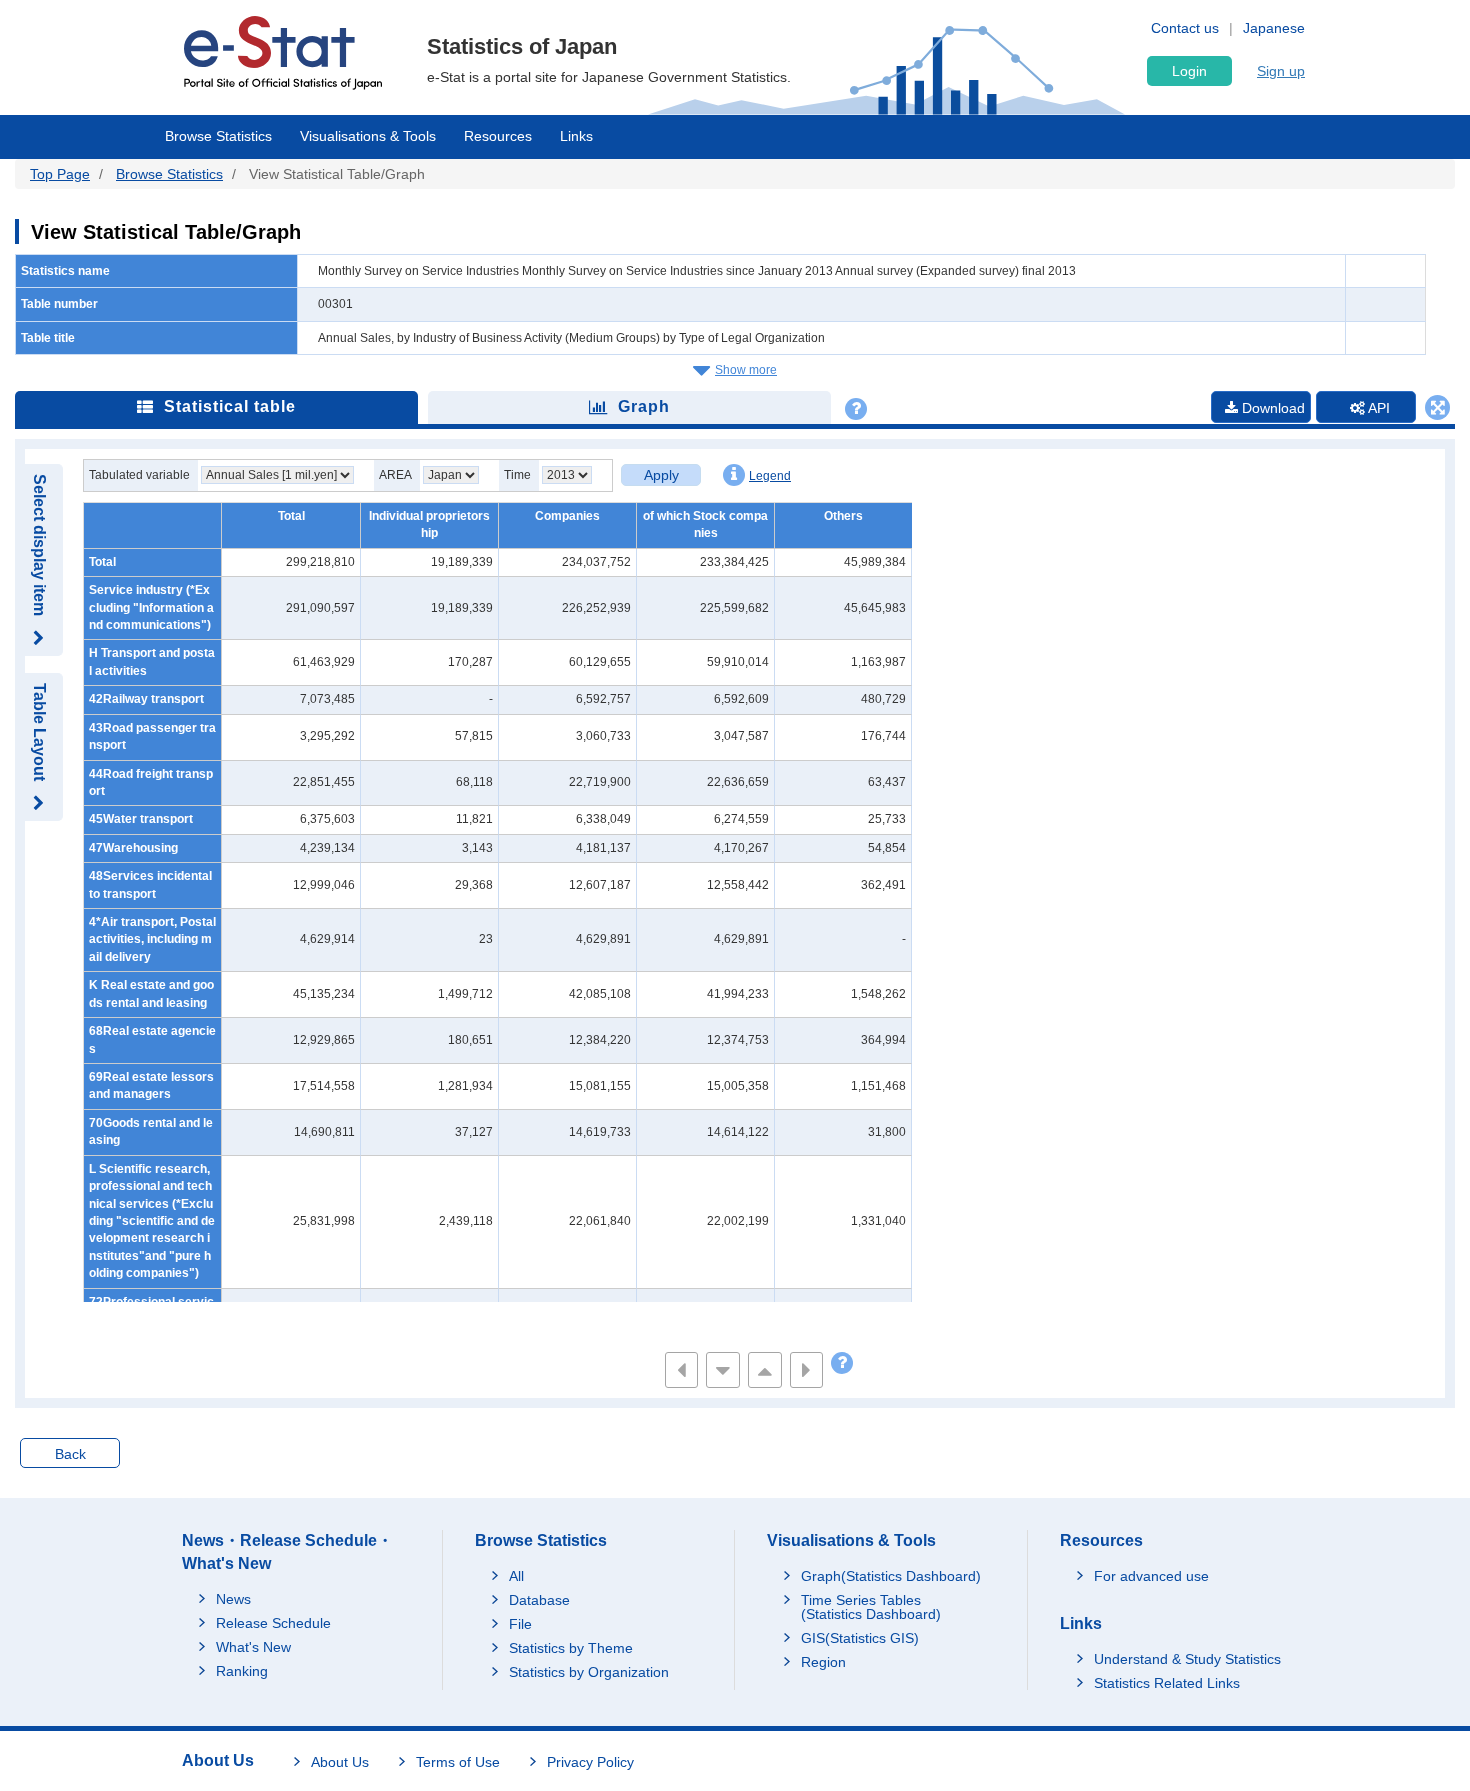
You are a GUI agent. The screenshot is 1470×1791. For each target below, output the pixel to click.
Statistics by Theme (571, 1648)
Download (1271, 408)
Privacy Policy (590, 1762)
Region (823, 1662)
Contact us (1185, 28)
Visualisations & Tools (368, 136)
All (516, 1576)
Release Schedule (273, 1623)
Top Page (60, 174)
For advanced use (1151, 1576)
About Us (340, 1762)
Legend (770, 476)
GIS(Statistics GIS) (860, 1638)
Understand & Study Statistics (1187, 1659)
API (1377, 408)
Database (539, 1600)
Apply (661, 475)
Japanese (1274, 28)
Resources (498, 136)
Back (70, 1454)
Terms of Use (458, 1762)
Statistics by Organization (589, 1672)
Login (1189, 71)
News (233, 1599)
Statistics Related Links (1167, 1683)
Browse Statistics (218, 136)
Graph (644, 406)
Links (576, 136)
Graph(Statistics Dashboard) (891, 1576)
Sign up (1281, 71)
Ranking (242, 1671)
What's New (253, 1647)
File (520, 1624)
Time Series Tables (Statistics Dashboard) (871, 1607)
